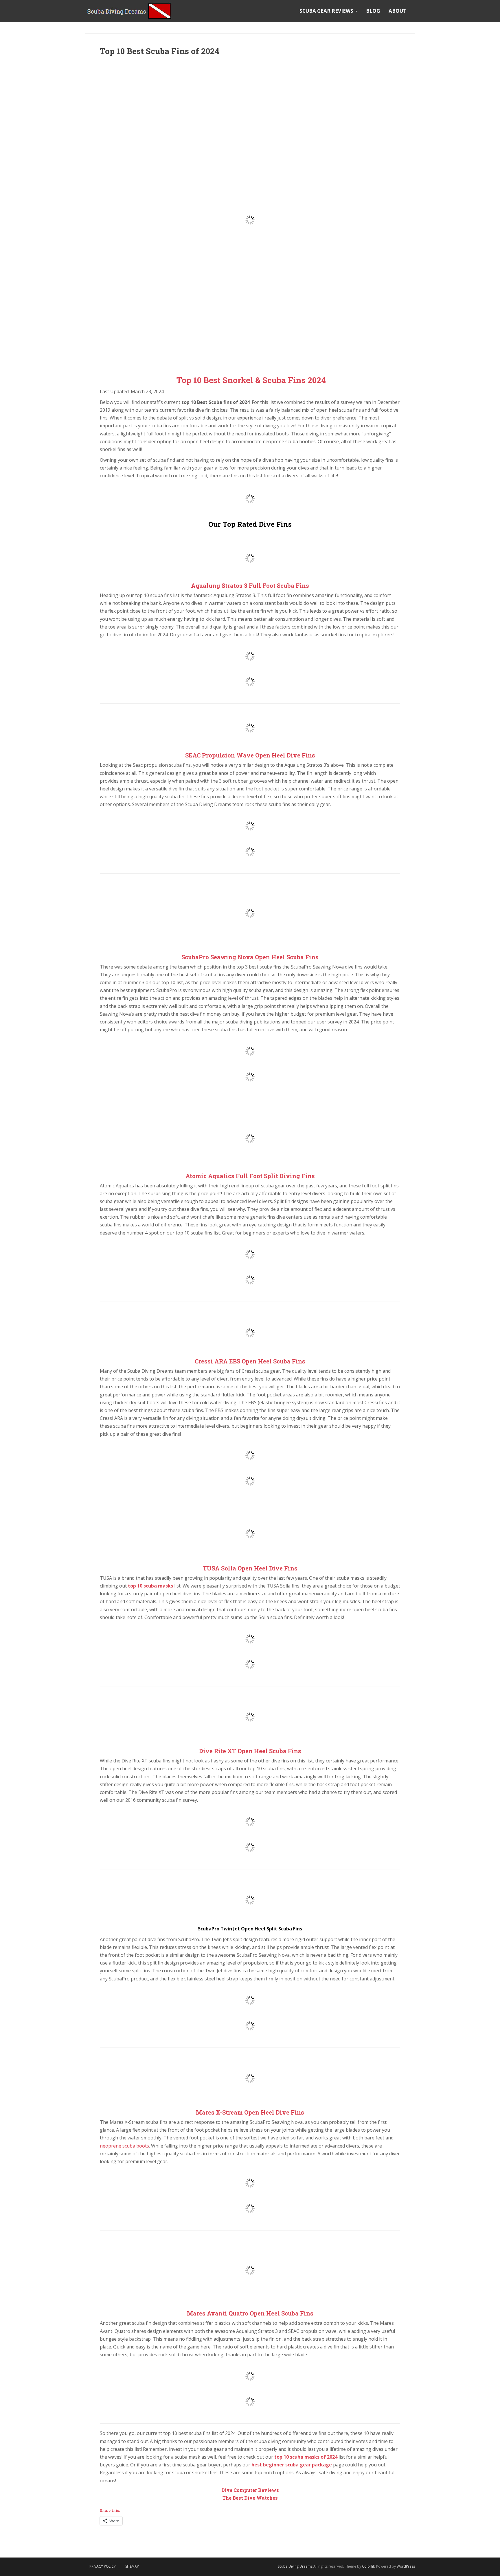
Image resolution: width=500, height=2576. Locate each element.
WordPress (406, 2566)
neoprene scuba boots (124, 2146)
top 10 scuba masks (150, 1586)
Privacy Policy (103, 2566)
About (397, 11)
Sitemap (132, 2566)
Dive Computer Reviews (250, 2490)
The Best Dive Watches (250, 2498)
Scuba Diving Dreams (295, 2566)
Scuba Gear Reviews (327, 11)
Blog (373, 11)
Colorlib (369, 2566)
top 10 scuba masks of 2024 (306, 2457)
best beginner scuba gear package (292, 2465)
